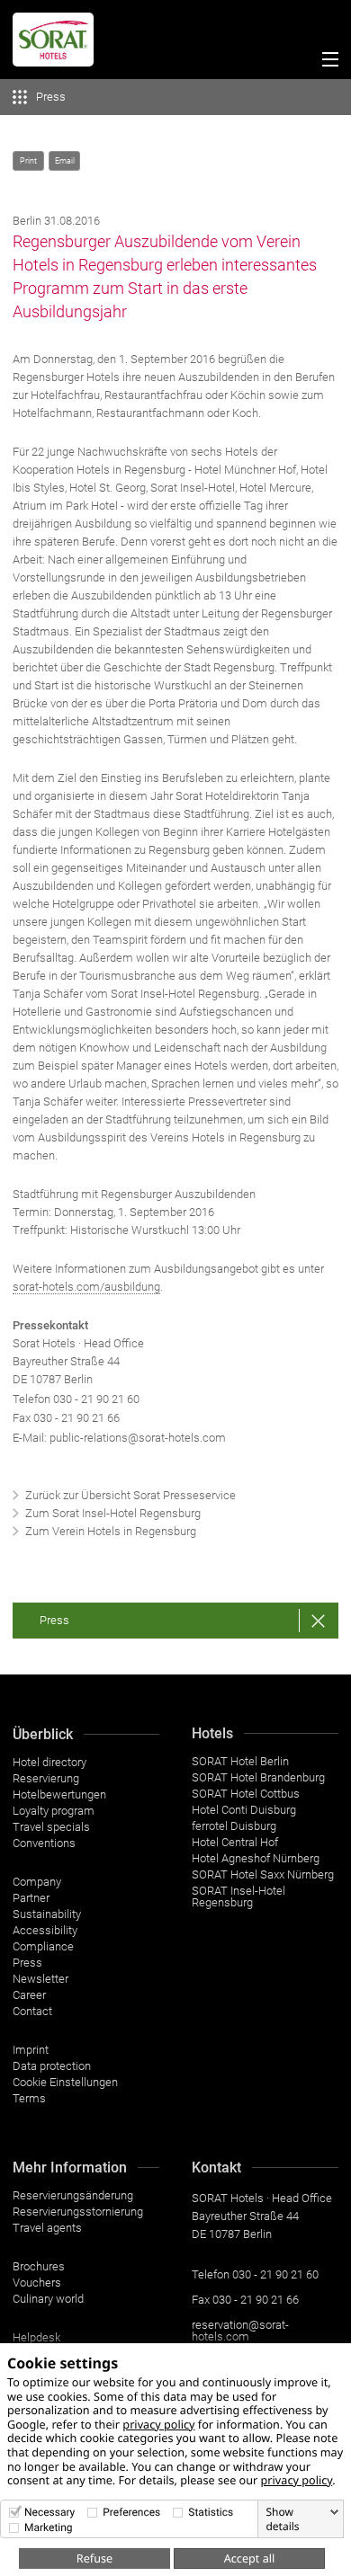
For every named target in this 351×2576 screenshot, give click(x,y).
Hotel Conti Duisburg (244, 1810)
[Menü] (326, 62)
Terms (29, 2098)
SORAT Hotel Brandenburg (258, 1777)
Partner (31, 1898)
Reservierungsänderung (73, 2195)
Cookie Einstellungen (65, 2082)
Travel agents (47, 2228)
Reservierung (46, 1778)
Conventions (44, 1843)
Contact (32, 2011)
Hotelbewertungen (59, 1794)
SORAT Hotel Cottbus (246, 1794)
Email (65, 161)
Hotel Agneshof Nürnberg (256, 1858)
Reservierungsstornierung (78, 2212)
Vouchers (37, 2283)
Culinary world (48, 2299)
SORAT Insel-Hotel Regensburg (238, 1896)
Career (29, 1995)
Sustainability (47, 1914)
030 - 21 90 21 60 (96, 1399)
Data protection (52, 2066)
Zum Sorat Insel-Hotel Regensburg (113, 1513)
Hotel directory (49, 1762)
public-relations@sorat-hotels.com (138, 1438)
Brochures (39, 2266)
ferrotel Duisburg (234, 1826)
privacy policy (158, 2424)
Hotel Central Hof (235, 1842)
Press (54, 1620)
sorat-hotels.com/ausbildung (86, 1287)
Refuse (94, 2558)
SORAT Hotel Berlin (240, 1761)
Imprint (31, 2050)
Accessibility (45, 1930)
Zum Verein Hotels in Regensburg (111, 1531)
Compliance (43, 1946)
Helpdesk (36, 2337)
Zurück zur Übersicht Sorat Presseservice (130, 1495)
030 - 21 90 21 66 (256, 2300)
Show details (282, 2519)
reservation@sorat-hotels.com (240, 2331)
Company (37, 1882)
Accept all (250, 2558)
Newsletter (40, 1979)
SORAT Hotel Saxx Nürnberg (263, 1874)
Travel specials (51, 1827)
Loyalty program (54, 1811)
